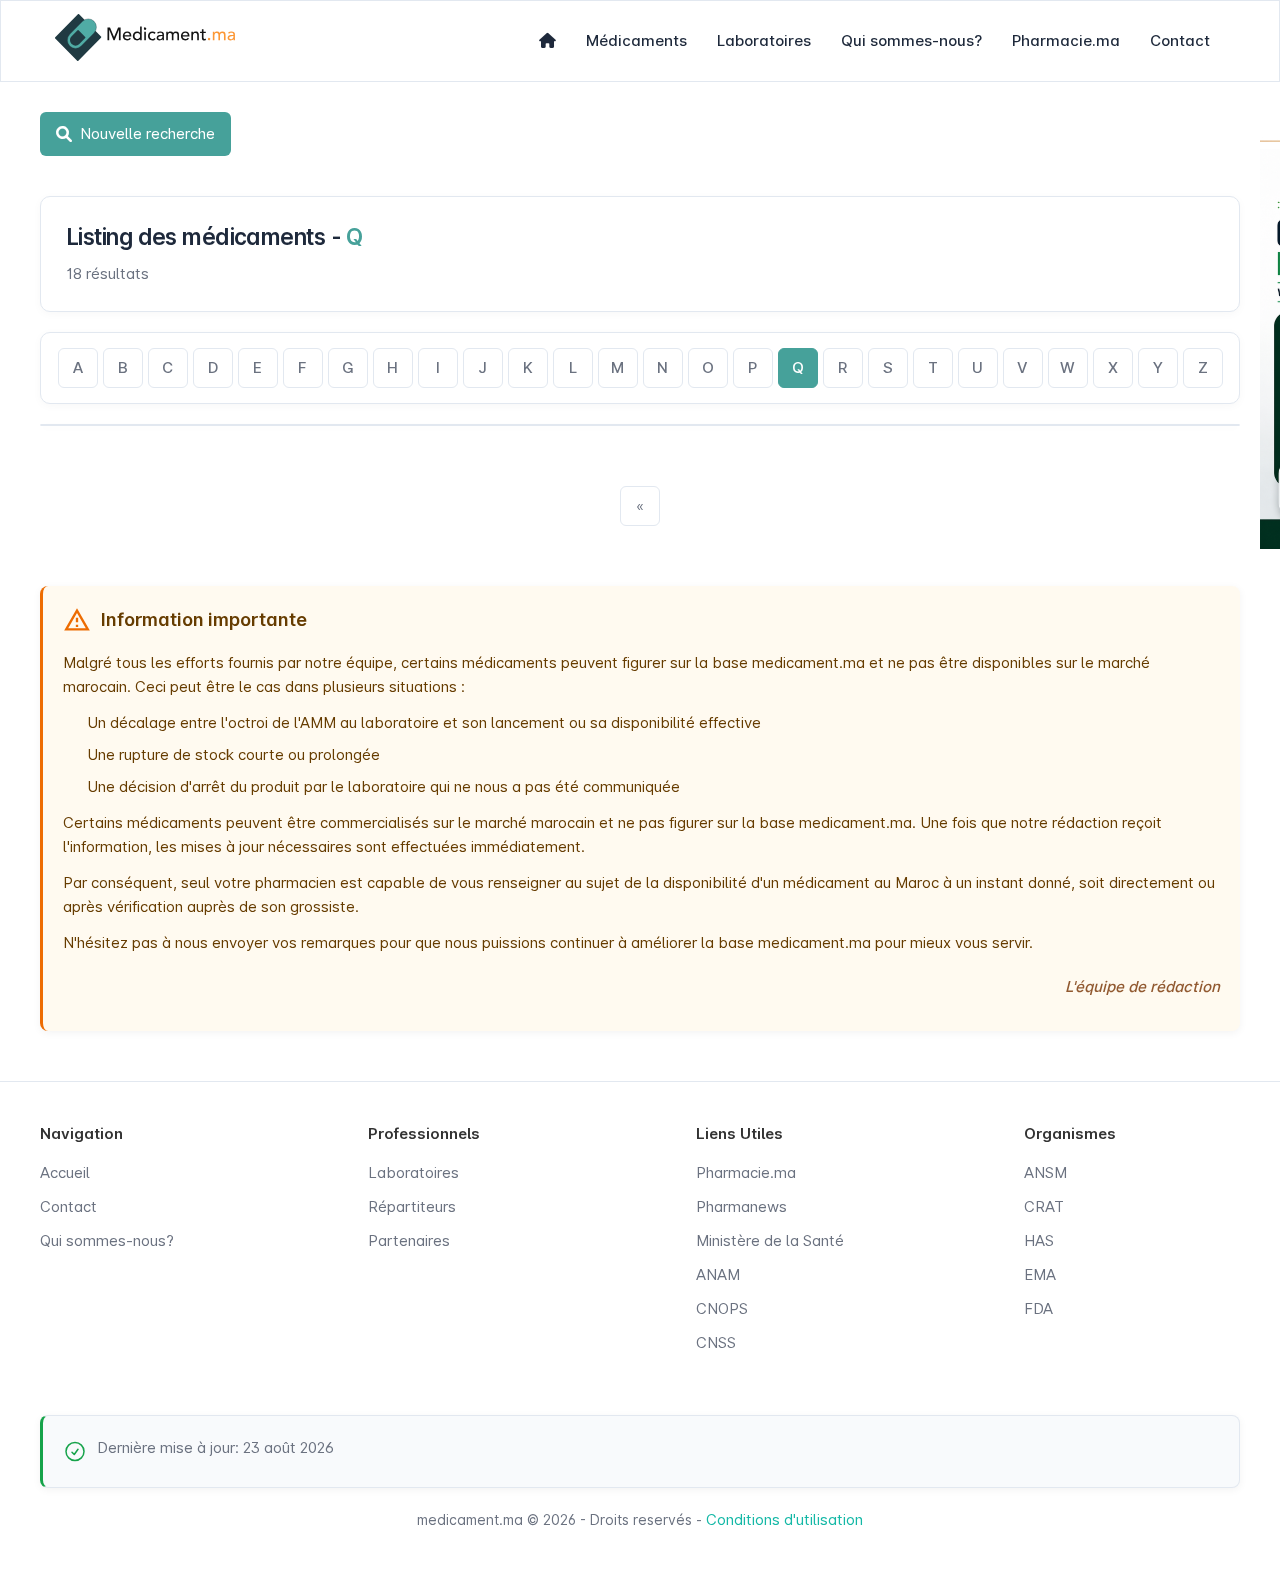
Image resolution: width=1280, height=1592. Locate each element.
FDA (1038, 1308)
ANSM (1045, 1172)
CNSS (716, 1342)
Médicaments (636, 40)
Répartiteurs (412, 1206)
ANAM (718, 1274)
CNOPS (722, 1308)
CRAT (1044, 1206)
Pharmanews (741, 1206)
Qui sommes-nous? (911, 40)
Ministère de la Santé (770, 1240)
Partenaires (409, 1240)
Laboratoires (764, 40)
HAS (1039, 1240)
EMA (1040, 1274)
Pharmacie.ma (1066, 40)
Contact (1180, 40)
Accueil (65, 1172)
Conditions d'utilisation (784, 1519)
